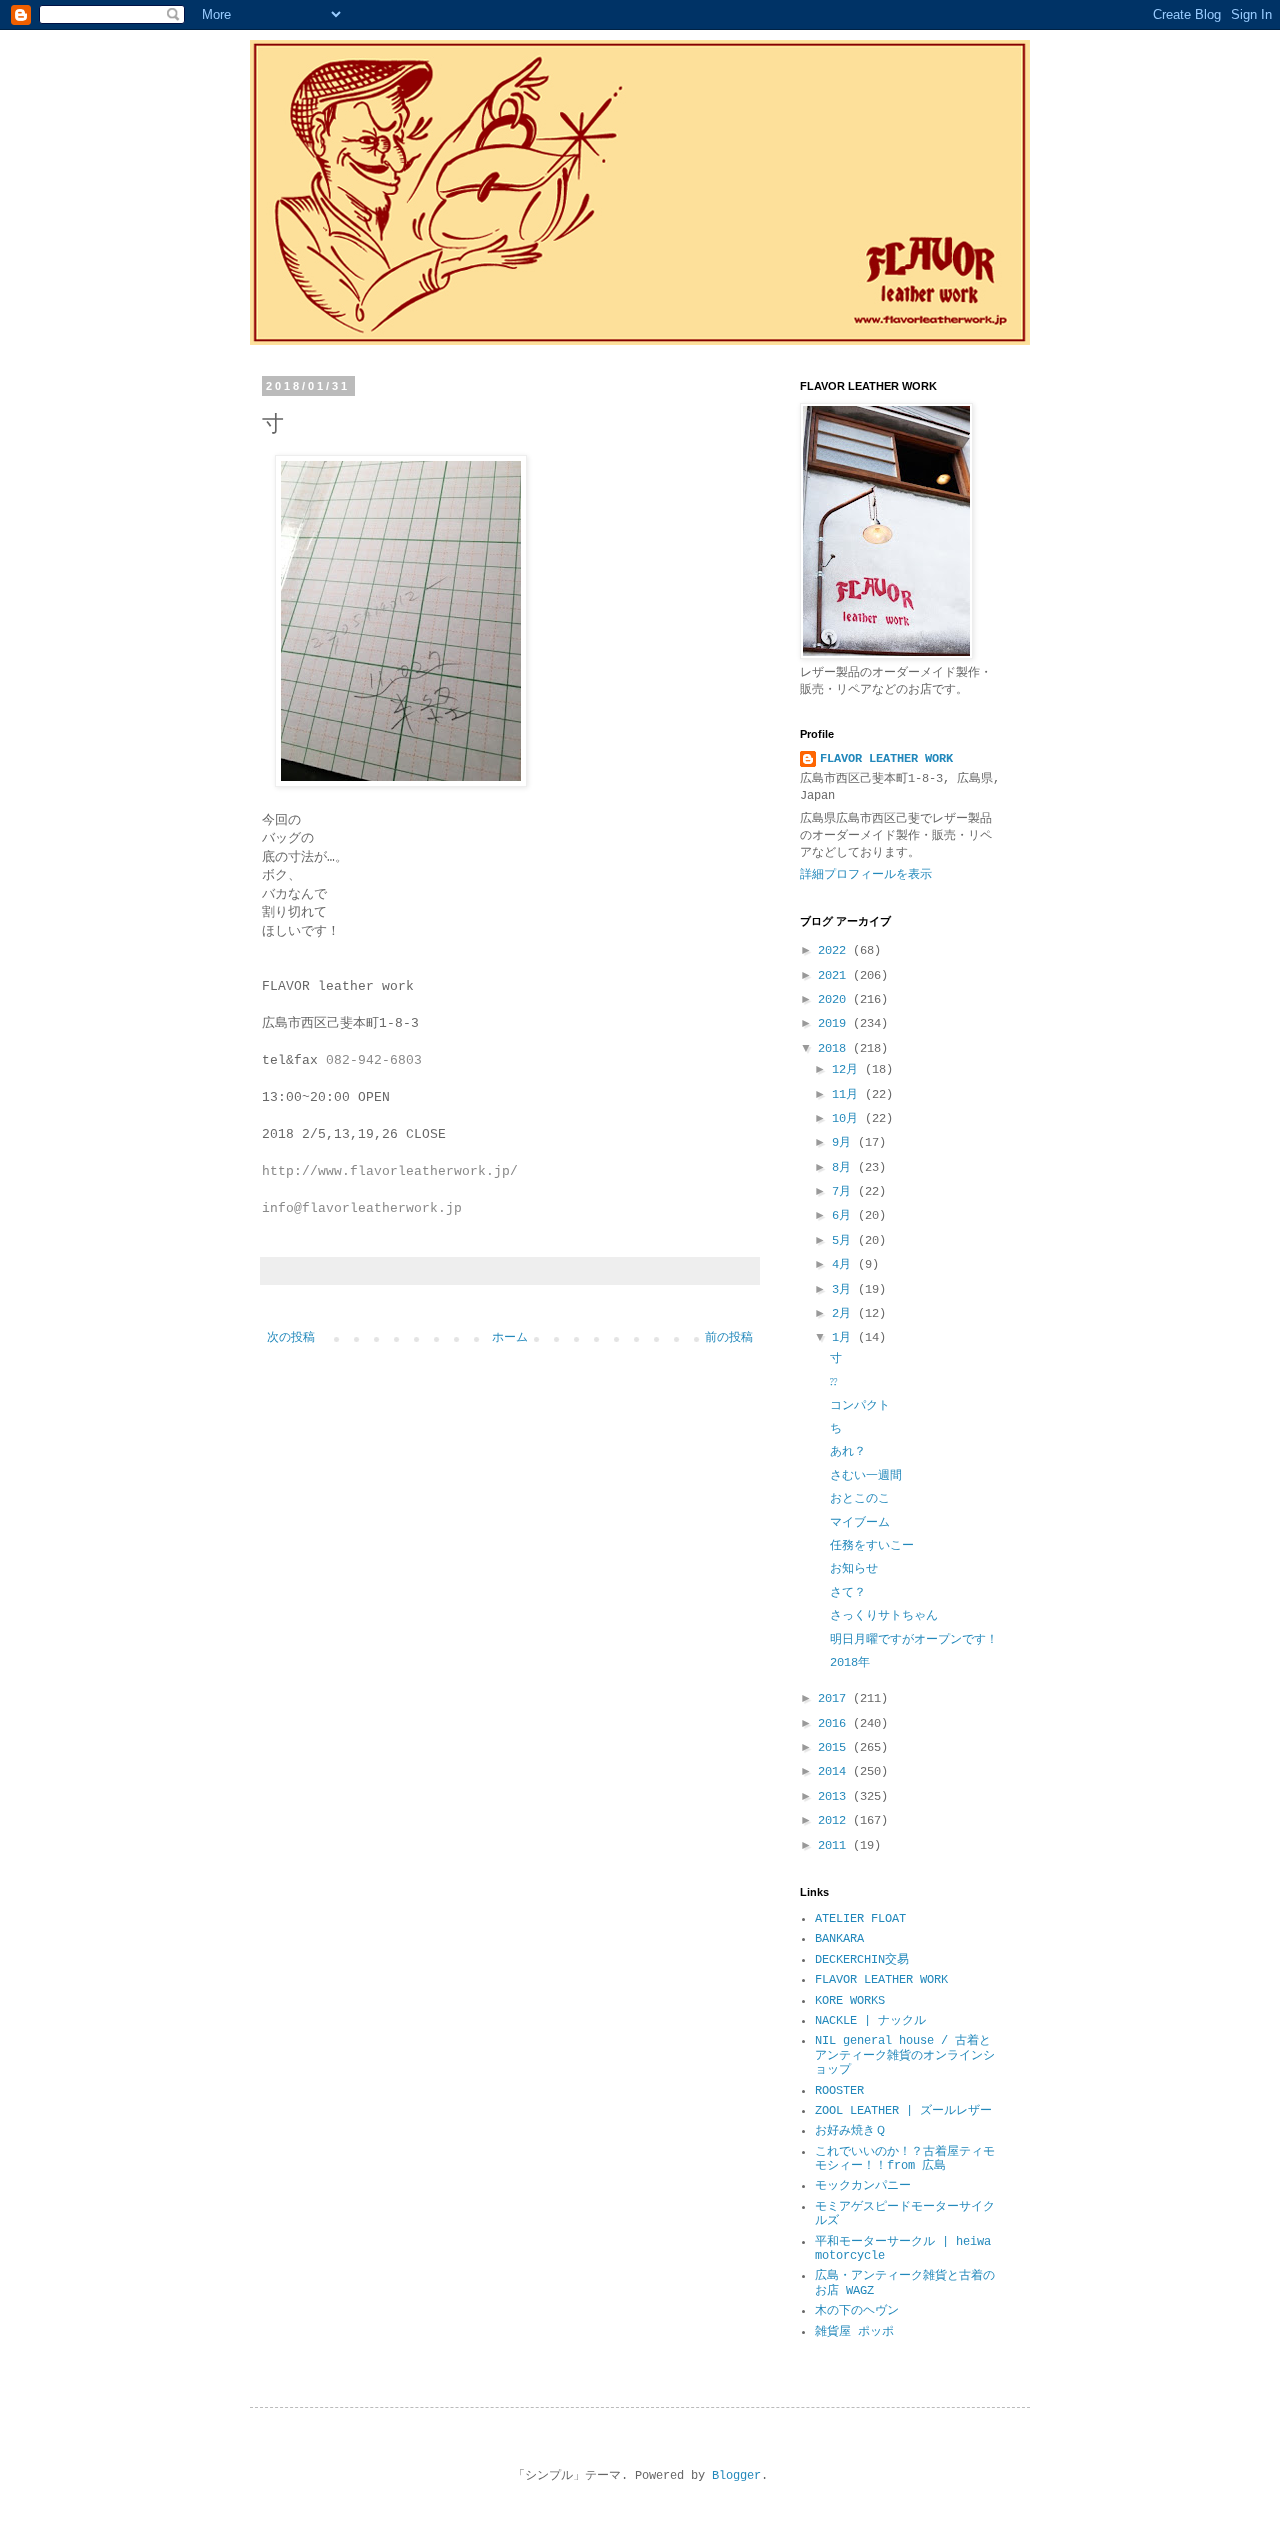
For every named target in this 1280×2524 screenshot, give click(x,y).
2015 (835, 1748)
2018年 (850, 1663)
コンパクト (860, 1406)
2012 (835, 1821)
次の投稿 (291, 1338)
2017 (835, 1699)
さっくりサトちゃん (884, 1616)
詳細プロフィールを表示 (866, 875)
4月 (845, 1265)
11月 (848, 1095)
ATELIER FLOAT (860, 1919)
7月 (845, 1192)
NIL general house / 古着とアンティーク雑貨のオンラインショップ (905, 2055)
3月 (845, 1290)
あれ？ (848, 1452)
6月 (845, 1216)
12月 (848, 1070)
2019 (835, 1024)
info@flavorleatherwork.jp (362, 1208)
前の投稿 (729, 1338)
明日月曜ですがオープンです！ (914, 1640)
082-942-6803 (374, 1060)
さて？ (848, 1593)
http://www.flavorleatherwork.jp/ (390, 1171)
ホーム (510, 1338)
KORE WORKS (850, 2001)
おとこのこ (860, 1499)
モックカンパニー (863, 2186)
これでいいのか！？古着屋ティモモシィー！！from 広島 (905, 2159)
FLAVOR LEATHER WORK (886, 759)
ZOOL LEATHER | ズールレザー (903, 2111)
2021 (835, 976)
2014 (835, 1772)
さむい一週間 (866, 1476)
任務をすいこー (872, 1546)
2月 (845, 1314)
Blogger (736, 2476)
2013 (835, 1797)
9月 (845, 1143)
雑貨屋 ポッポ (854, 2332)
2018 (835, 1049)
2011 (835, 1846)
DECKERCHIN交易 (862, 1960)
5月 (845, 1241)
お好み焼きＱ (850, 2131)
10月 (848, 1119)
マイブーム (860, 1523)
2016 (835, 1724)
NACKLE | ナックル (870, 2021)
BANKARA (839, 1939)
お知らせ (854, 1569)
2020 (835, 1000)
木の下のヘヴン (857, 2311)
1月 (845, 1338)
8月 (845, 1168)
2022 (835, 951)
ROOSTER (839, 2091)
